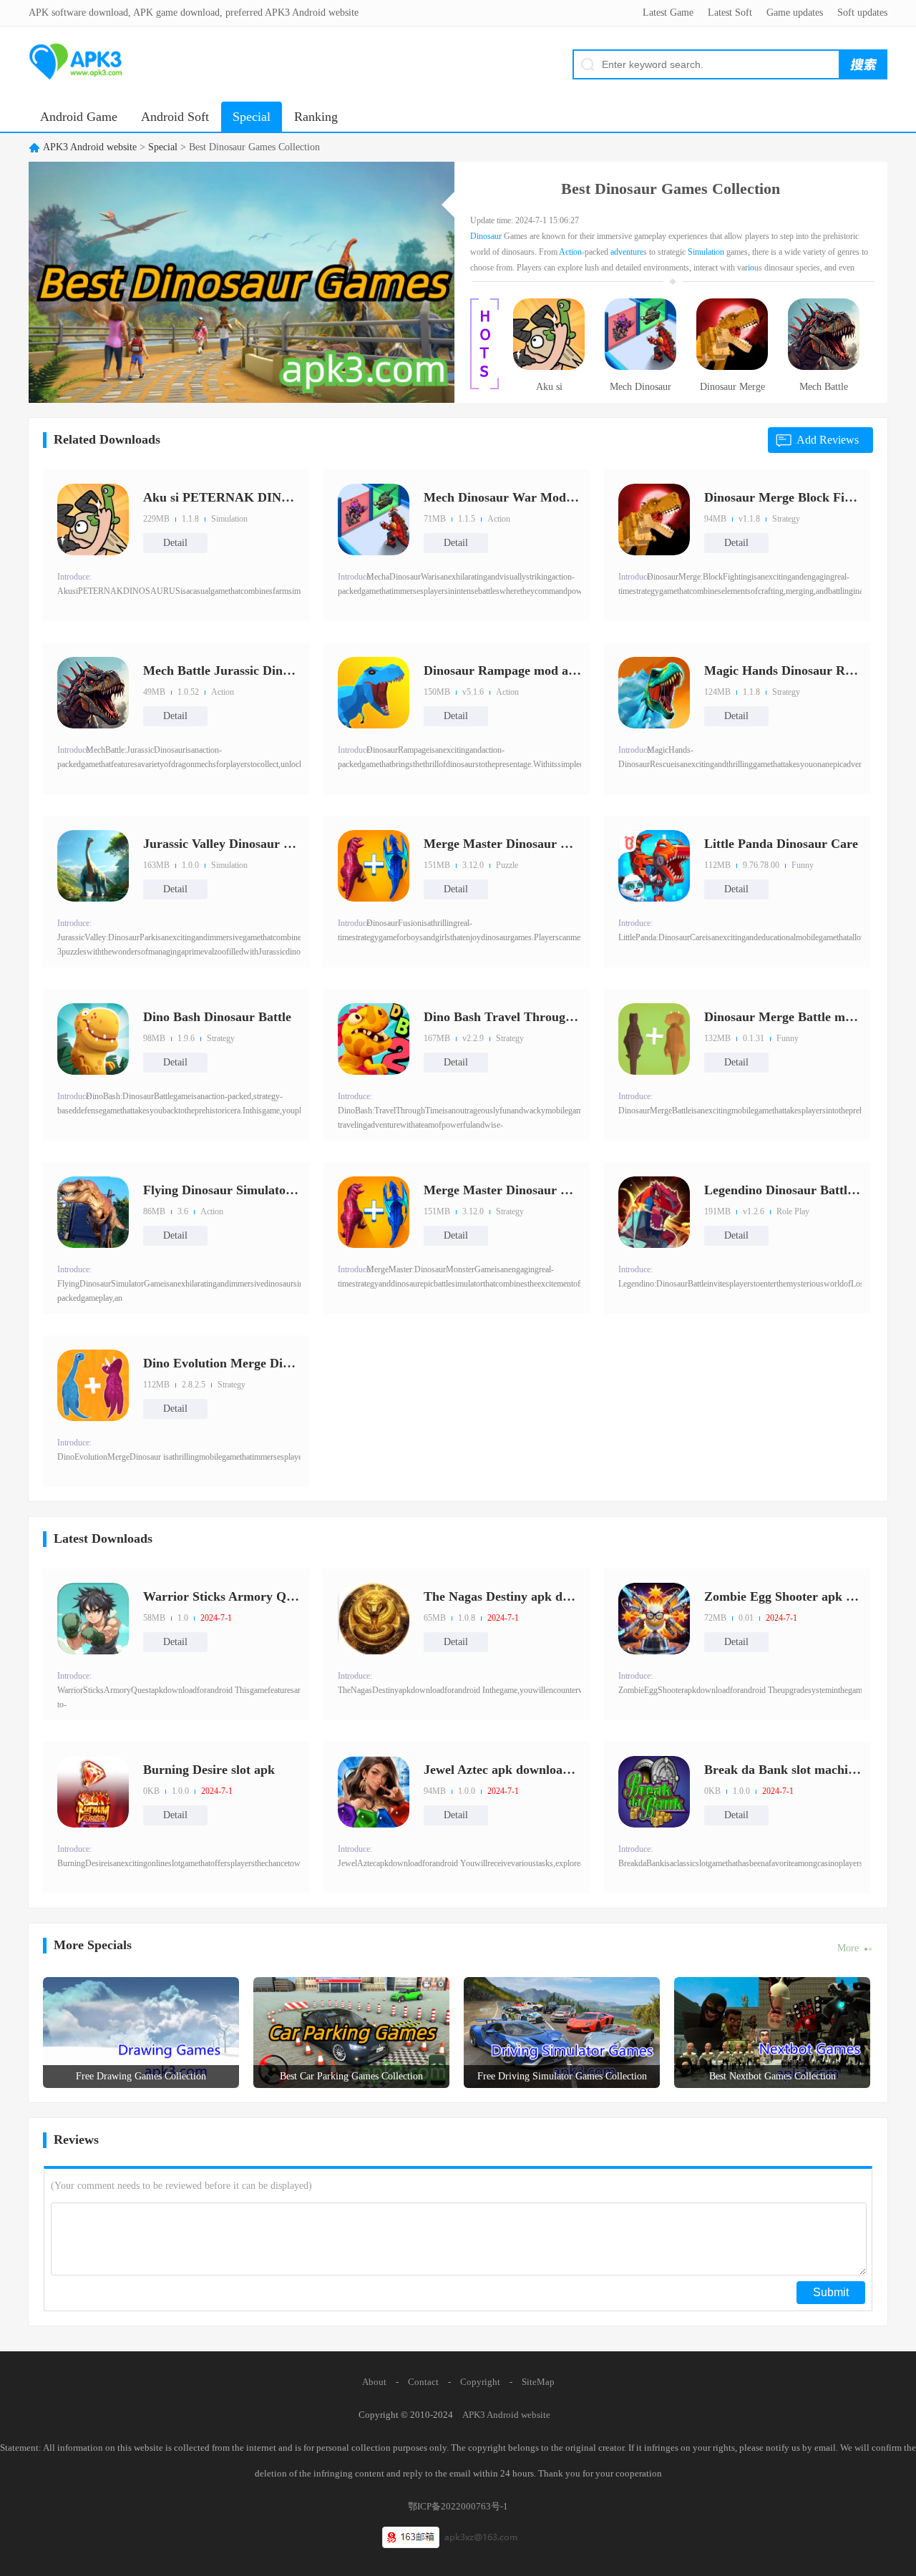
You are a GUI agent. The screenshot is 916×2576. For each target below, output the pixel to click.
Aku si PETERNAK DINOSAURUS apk (549, 391)
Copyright (480, 2382)
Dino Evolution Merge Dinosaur (222, 1363)
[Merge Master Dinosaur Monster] (374, 866)
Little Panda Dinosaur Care (781, 844)
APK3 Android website (90, 147)
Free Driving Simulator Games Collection (562, 2076)
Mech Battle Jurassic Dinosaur (824, 391)
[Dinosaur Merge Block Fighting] (732, 367)
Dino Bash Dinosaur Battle (217, 1017)
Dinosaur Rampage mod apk (502, 670)
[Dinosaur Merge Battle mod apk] (654, 1039)
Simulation (706, 252)
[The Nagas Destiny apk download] (374, 1619)
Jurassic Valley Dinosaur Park (222, 844)
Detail (175, 543)
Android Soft (175, 117)
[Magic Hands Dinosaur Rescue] (654, 693)
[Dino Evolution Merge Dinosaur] (93, 1385)
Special (252, 117)
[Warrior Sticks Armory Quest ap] (93, 1619)
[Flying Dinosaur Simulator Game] (93, 1212)
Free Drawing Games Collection (141, 2076)
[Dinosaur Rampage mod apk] (374, 693)
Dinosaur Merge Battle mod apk (783, 1017)
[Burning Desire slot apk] (93, 1792)
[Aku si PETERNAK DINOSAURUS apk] (549, 367)
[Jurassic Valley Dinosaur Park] (93, 866)
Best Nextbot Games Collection (773, 2076)
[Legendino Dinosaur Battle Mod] (654, 1212)
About (374, 2382)
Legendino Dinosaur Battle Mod (783, 1190)
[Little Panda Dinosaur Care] (654, 866)
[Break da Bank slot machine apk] (654, 1792)
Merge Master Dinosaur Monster (502, 844)
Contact (423, 2382)
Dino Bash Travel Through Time (502, 1017)
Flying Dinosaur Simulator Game (222, 1190)
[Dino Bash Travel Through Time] (374, 1039)
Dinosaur (486, 236)
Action (570, 252)
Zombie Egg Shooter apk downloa (783, 1596)
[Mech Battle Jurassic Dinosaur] (824, 367)
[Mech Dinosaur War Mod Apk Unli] (640, 367)
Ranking (316, 117)
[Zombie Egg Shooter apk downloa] (654, 1619)
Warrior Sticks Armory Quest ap (222, 1596)
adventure (627, 252)
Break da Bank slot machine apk (783, 1770)
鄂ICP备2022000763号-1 (458, 2506)
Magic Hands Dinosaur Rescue (783, 670)
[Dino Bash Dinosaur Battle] (93, 1039)
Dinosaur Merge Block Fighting (732, 391)
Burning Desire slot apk (209, 1770)
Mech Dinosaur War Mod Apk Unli (640, 391)
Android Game (79, 117)
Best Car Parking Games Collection (351, 2076)
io (751, 268)
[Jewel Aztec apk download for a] (374, 1792)
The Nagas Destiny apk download (502, 1596)
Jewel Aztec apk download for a (502, 1770)
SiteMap (538, 2382)
